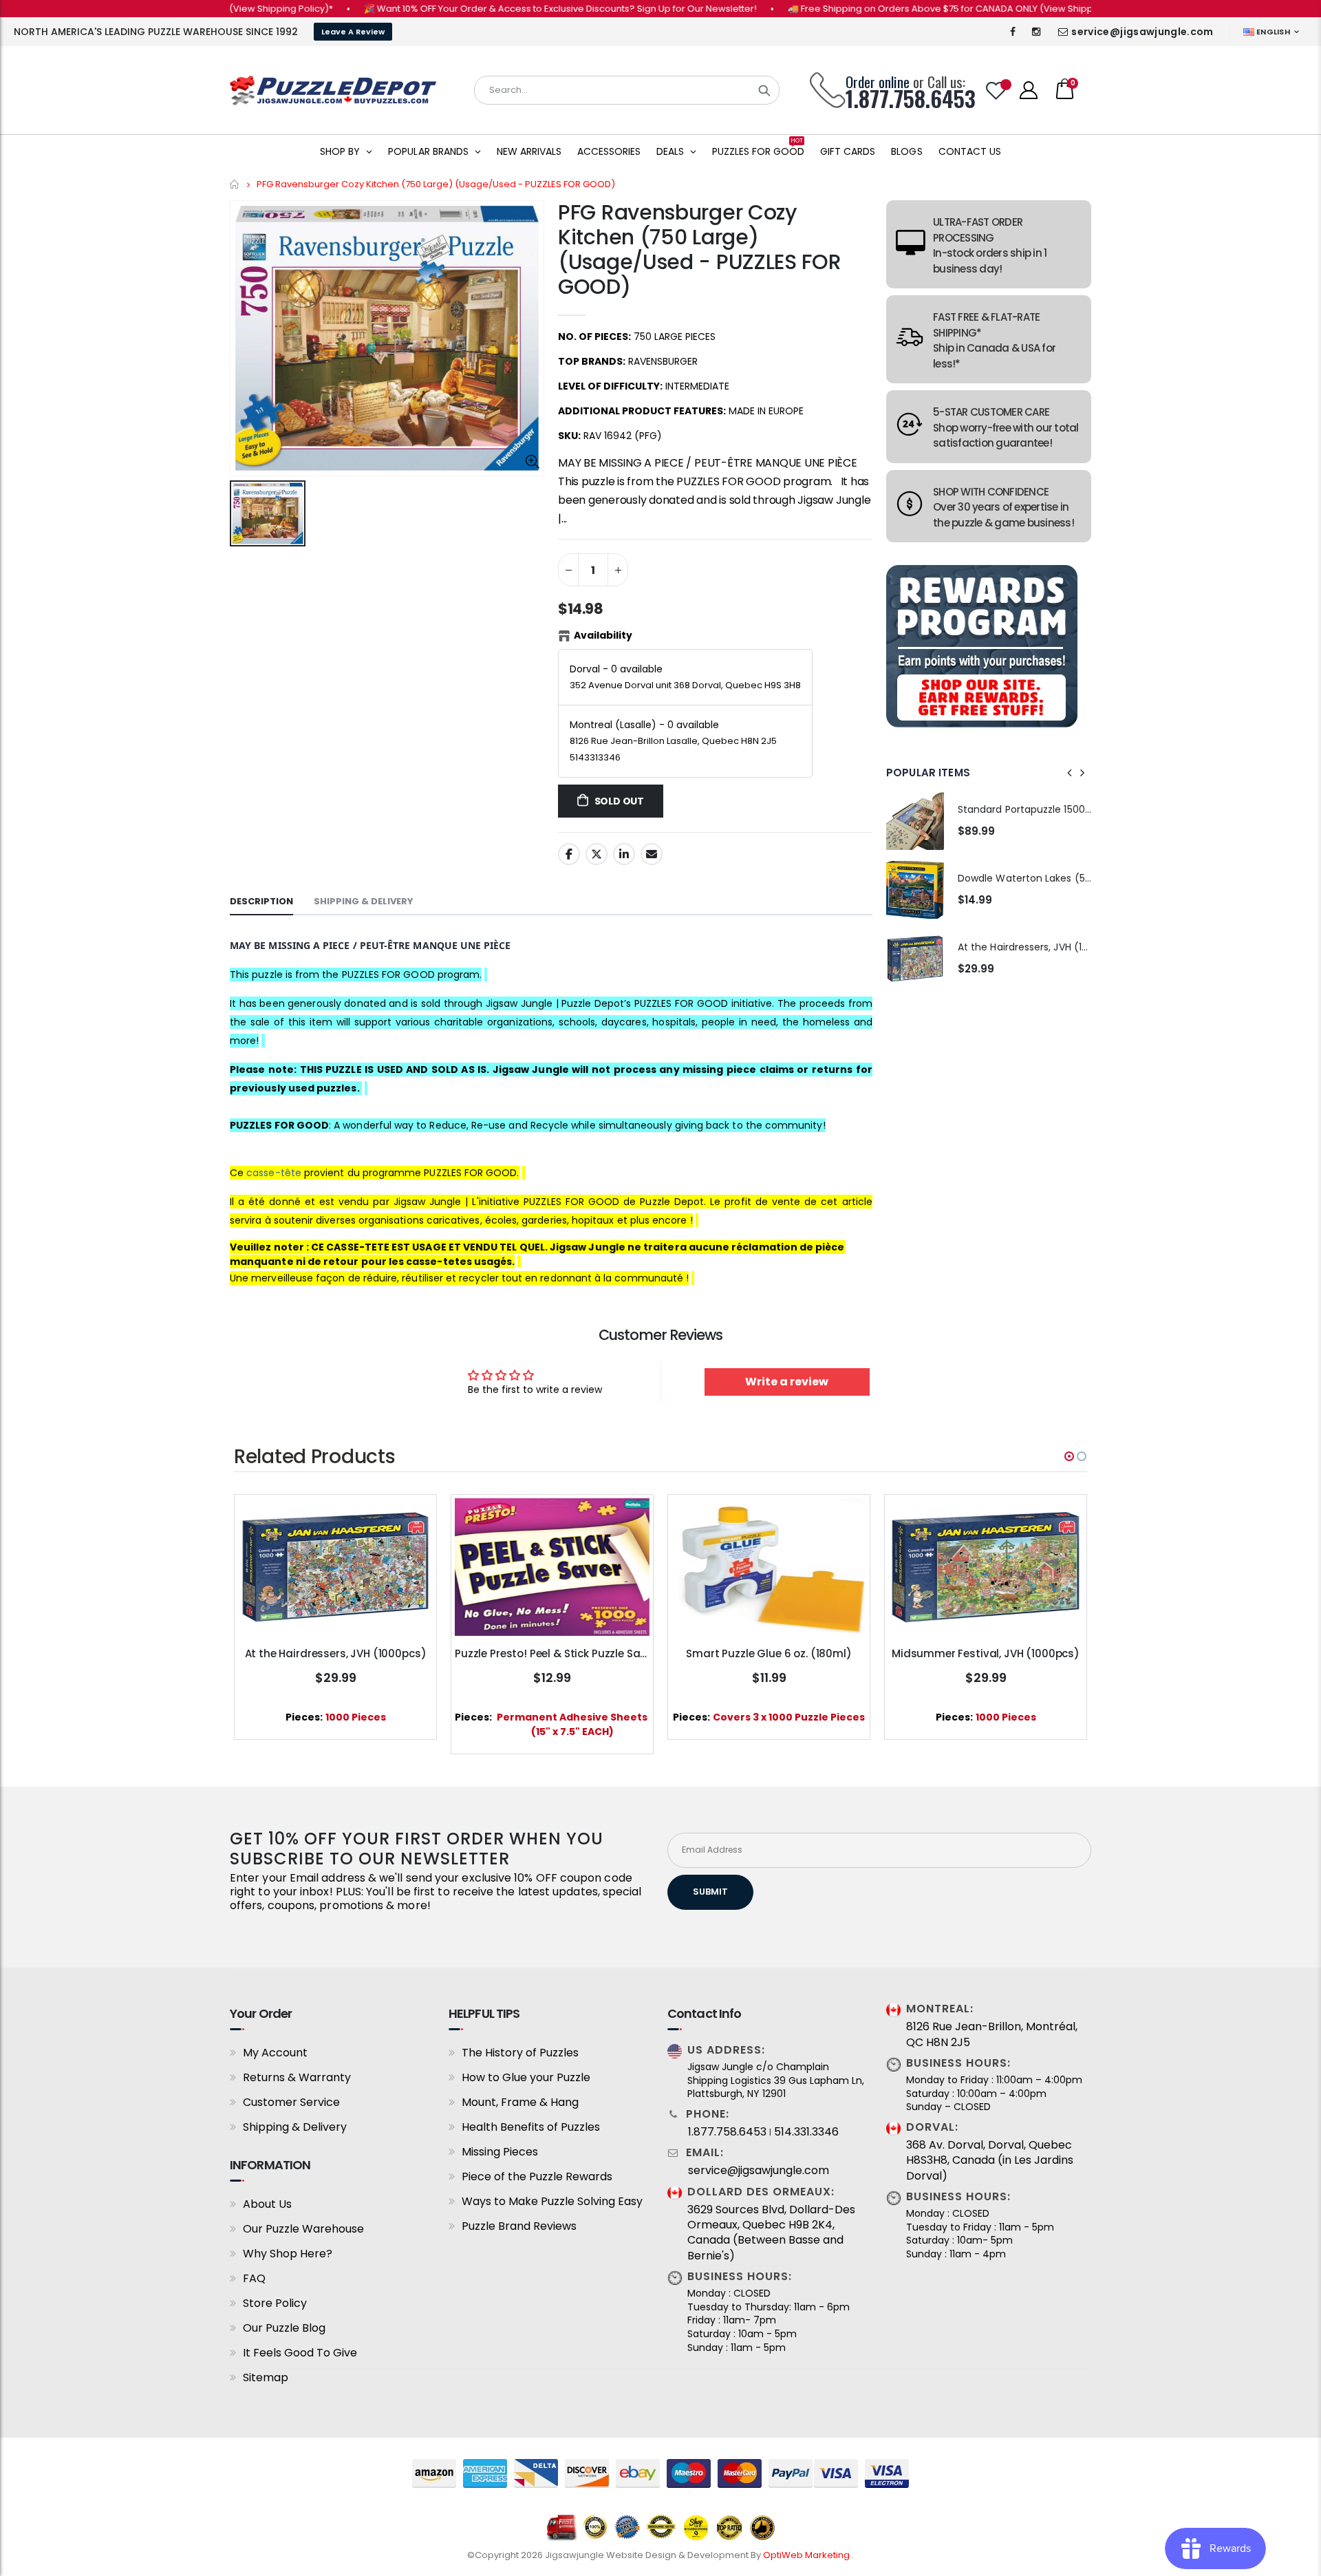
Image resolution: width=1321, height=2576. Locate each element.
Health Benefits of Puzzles (531, 2127)
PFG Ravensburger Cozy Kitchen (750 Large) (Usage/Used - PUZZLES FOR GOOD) (700, 249)
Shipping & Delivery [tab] (364, 901)
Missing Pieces (500, 2152)
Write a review (787, 1382)
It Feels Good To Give (300, 2353)
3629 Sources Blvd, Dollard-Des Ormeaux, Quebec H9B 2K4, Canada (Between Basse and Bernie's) (771, 2233)
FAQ (254, 2278)
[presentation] (1070, 773)
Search (764, 90)
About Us (267, 2204)
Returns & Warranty (297, 2077)
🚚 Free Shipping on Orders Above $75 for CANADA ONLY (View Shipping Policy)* (903, 9)
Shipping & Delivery (295, 2127)
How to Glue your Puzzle (526, 2077)
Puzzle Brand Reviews (519, 2226)
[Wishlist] (996, 91)
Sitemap (266, 2377)
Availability (603, 635)
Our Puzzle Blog (284, 2328)
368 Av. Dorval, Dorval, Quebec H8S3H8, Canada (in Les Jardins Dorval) (990, 2161)
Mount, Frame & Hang (520, 2102)
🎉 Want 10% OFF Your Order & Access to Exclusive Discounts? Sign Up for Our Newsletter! (498, 9)
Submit (710, 1892)
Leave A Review (353, 32)
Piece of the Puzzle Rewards (537, 2176)
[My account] (1029, 90)
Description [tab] (261, 901)
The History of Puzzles (520, 2053)
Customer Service (291, 2102)
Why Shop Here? (288, 2254)
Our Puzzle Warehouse (303, 2229)
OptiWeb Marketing (807, 2555)
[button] (1069, 1456)
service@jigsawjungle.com (1142, 32)
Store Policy (275, 2303)
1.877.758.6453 (727, 2132)
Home (235, 184)
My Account (275, 2053)
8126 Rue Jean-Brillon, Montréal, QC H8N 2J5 (992, 2034)
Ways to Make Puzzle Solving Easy (552, 2201)
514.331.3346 (806, 2132)
